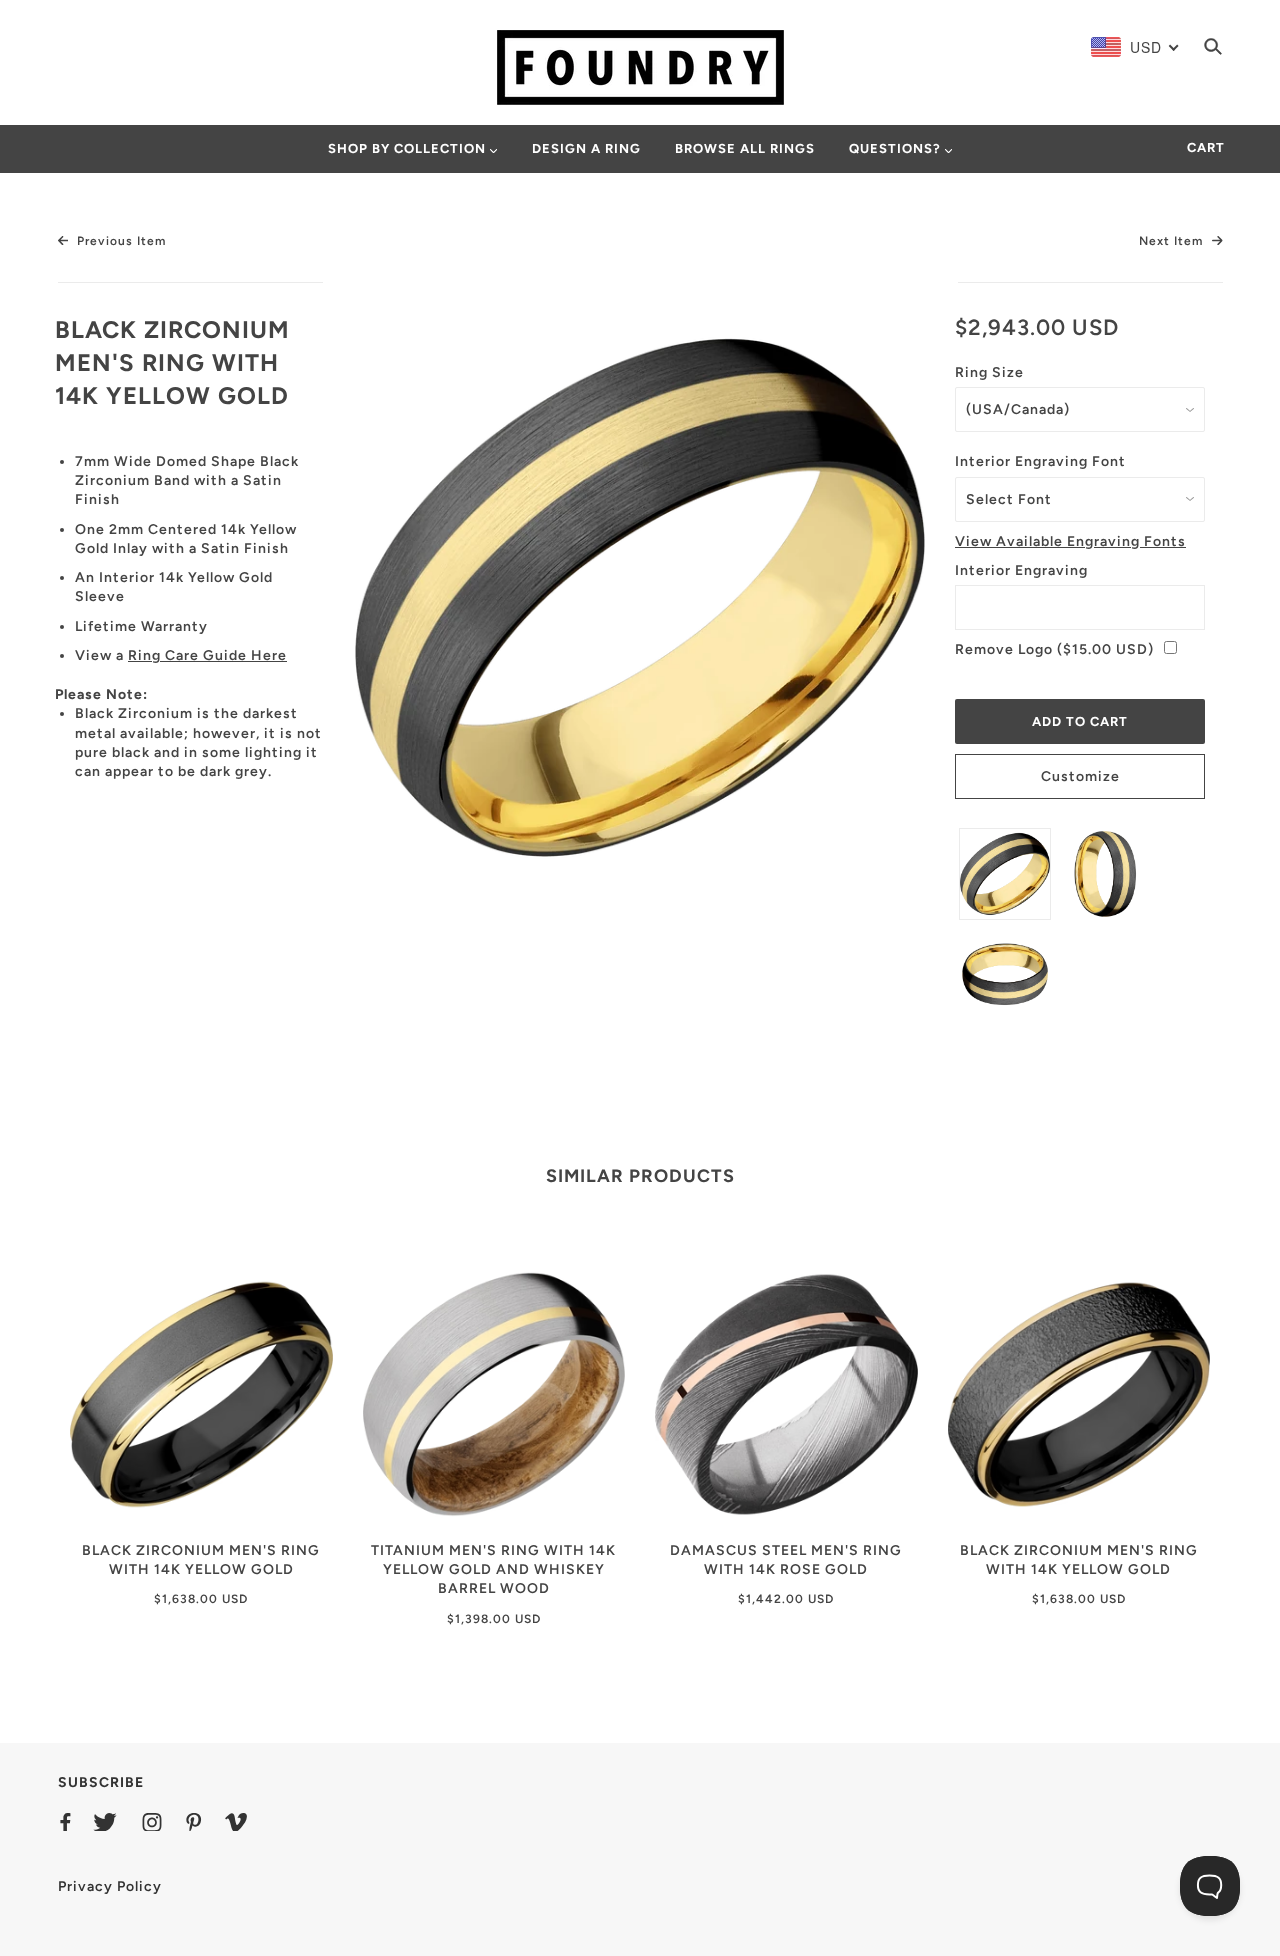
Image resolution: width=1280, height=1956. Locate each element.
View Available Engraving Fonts (1070, 541)
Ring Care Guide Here (207, 655)
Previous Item (119, 241)
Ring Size (989, 372)
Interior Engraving (1021, 570)
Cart (1206, 147)
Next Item (1173, 241)
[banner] (640, 66)
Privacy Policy (110, 1886)
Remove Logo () (1054, 649)
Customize (1080, 776)
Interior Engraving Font (1040, 461)
